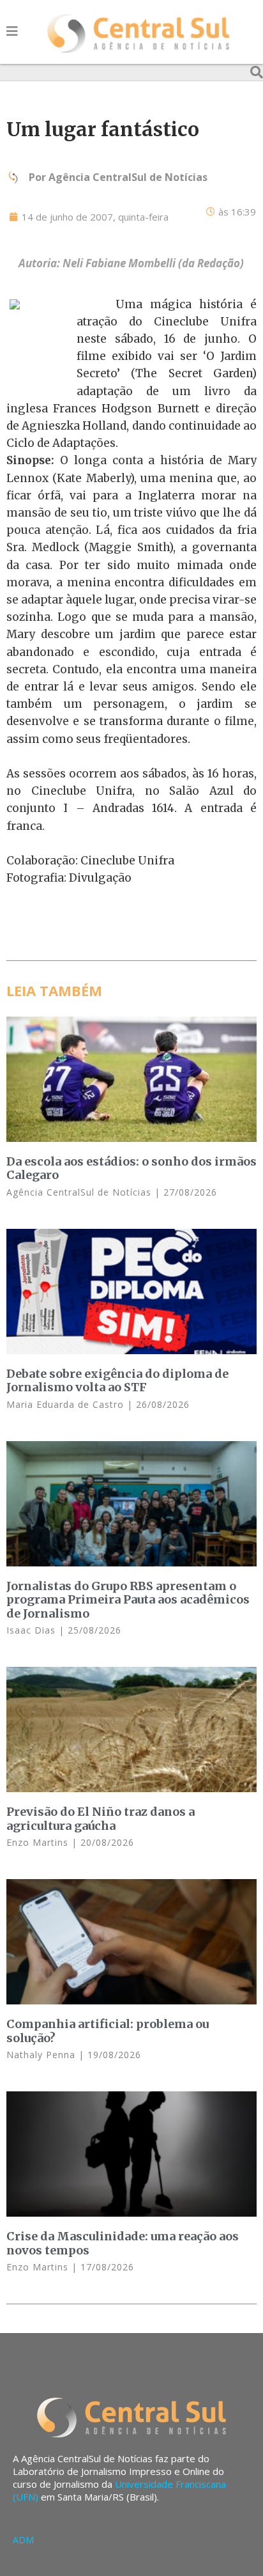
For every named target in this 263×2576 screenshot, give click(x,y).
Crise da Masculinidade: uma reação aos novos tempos (123, 2243)
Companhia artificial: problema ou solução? (108, 2031)
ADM (23, 2540)
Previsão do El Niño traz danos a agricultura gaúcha (101, 1819)
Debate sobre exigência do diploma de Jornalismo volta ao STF (117, 1381)
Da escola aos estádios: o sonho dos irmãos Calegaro (131, 1168)
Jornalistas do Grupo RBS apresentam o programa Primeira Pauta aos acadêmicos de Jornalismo (128, 1600)
